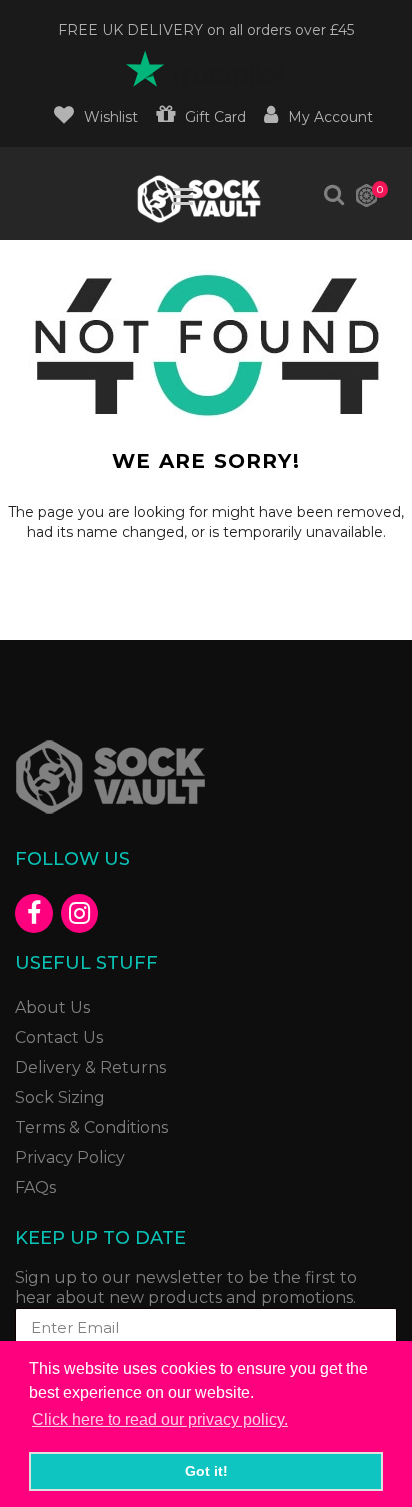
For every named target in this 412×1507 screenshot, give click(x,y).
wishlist (111, 117)
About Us (52, 1007)
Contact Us (59, 1037)
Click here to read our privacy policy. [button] (160, 1419)
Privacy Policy (70, 1157)
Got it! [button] (206, 1471)
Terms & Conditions (91, 1127)
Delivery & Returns (90, 1067)
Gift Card (215, 117)
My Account (330, 117)
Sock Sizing (60, 1097)
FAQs (35, 1187)
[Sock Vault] (199, 199)
